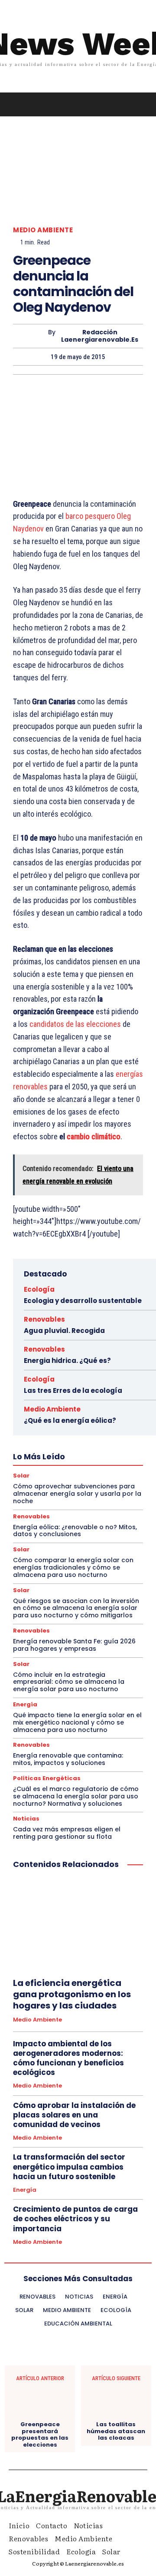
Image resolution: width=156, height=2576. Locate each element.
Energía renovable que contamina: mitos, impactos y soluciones (68, 1759)
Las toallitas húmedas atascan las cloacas (116, 2431)
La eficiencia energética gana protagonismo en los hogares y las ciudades (72, 1994)
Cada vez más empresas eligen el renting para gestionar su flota (67, 1833)
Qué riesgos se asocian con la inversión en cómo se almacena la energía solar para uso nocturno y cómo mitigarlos (76, 1608)
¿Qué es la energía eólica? (70, 1420)
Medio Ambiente (43, 230)
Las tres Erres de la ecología (73, 1390)
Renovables (44, 1319)
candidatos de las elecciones (75, 1024)
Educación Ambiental (88, 1439)
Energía (25, 1704)
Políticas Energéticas (54, 1455)
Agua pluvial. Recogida (64, 1331)
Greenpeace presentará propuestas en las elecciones (40, 2434)
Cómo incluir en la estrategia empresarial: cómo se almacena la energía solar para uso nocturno (69, 1682)
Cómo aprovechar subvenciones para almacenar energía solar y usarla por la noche (77, 1494)
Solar (21, 1549)
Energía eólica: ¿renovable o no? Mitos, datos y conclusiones (75, 1531)
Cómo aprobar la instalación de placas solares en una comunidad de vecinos (74, 2115)
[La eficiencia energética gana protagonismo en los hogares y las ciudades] (78, 1925)
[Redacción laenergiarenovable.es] (31, 336)
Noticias (26, 1819)
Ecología (39, 1289)
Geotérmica (45, 1447)
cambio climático (94, 1136)
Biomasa (100, 1431)
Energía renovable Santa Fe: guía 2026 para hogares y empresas (74, 1645)
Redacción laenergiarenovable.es (100, 336)
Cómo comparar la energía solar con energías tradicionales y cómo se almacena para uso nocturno (73, 1567)
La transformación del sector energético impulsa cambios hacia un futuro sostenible (69, 2167)
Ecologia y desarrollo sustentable (83, 1301)
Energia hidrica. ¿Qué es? (67, 1361)
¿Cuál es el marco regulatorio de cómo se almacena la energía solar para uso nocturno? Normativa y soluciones (76, 1796)
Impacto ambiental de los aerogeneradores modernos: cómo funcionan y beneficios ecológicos (68, 2058)
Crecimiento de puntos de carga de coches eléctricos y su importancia (75, 2219)
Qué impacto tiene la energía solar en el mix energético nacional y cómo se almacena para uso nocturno (77, 1722)
